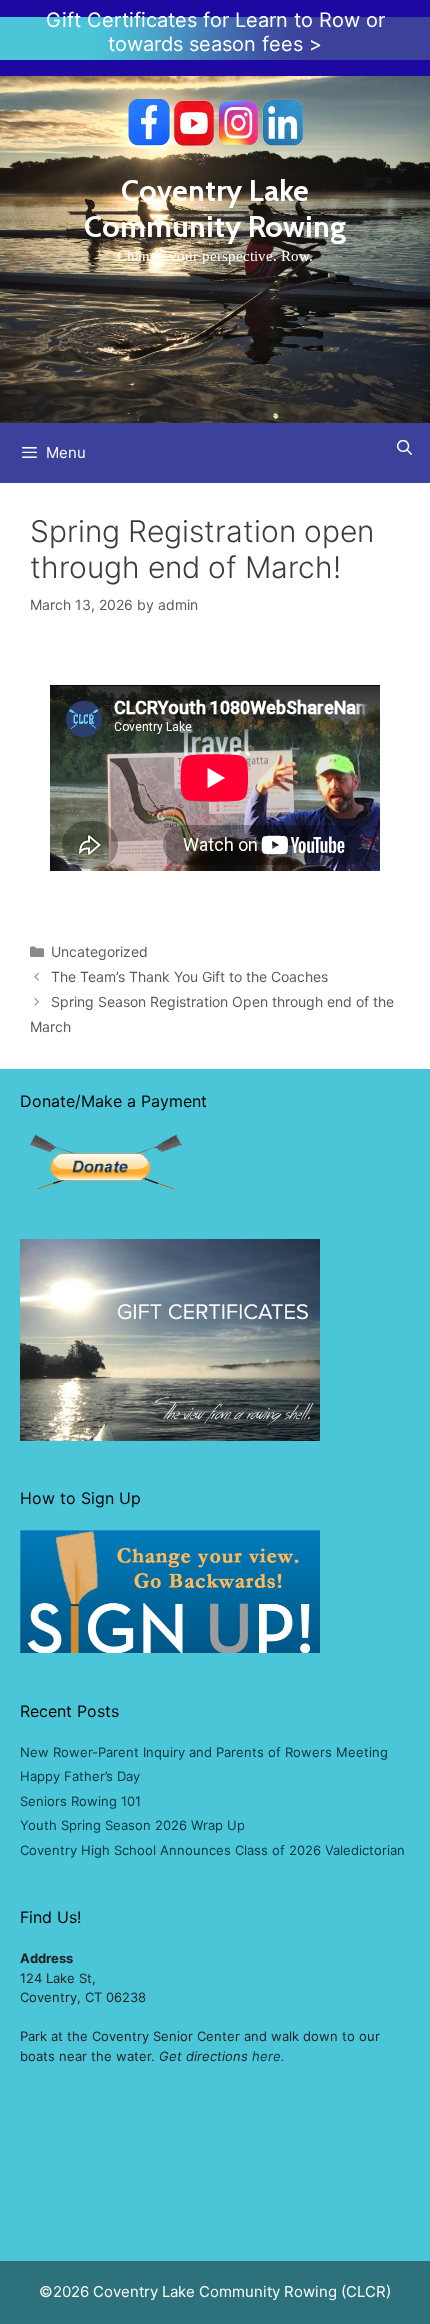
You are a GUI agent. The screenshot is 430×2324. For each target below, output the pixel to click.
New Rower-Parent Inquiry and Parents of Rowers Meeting (204, 1752)
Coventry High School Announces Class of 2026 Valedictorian (212, 1850)
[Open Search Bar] (404, 447)
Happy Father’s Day (80, 1776)
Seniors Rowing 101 (80, 1801)
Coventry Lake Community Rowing (215, 208)
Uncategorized (99, 951)
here (266, 2056)
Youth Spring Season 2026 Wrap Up (132, 1825)
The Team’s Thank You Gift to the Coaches (189, 976)
